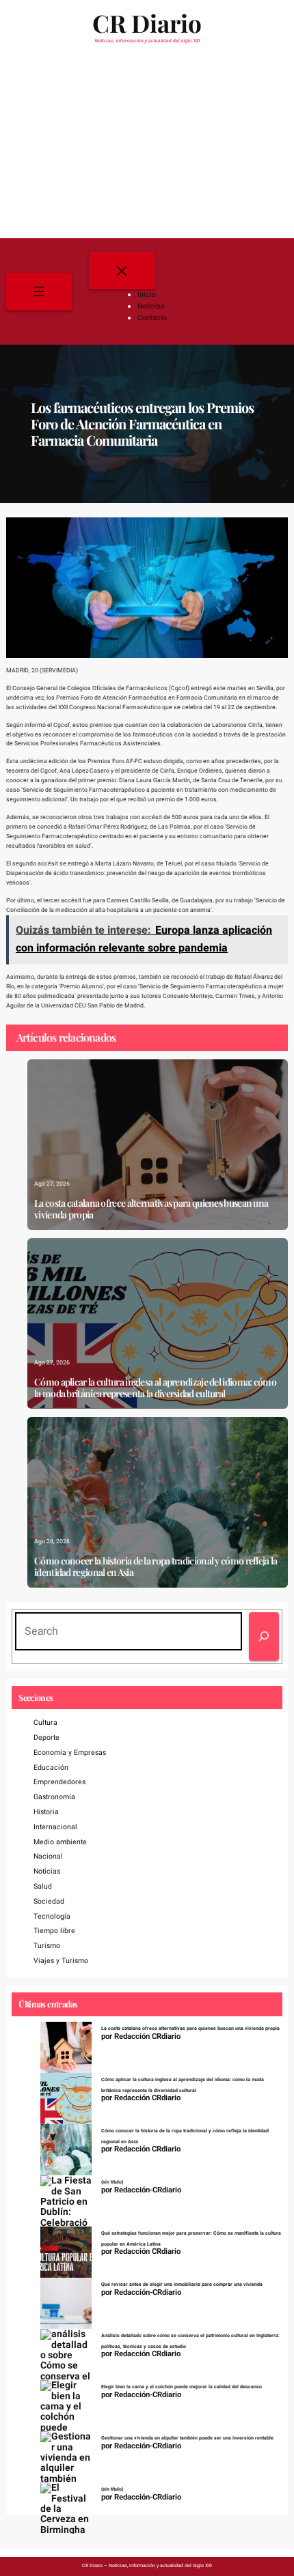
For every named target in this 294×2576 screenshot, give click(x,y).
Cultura (45, 1722)
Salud (43, 1886)
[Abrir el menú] (39, 292)
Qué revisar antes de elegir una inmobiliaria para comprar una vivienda (182, 2285)
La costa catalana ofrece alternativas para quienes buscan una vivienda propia (151, 1210)
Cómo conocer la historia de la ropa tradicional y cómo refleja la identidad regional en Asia (156, 1567)
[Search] (264, 1636)
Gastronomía (54, 1797)
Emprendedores (59, 1782)
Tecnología (52, 1916)
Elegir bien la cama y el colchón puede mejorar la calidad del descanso (182, 2387)
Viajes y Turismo (61, 1961)
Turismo (47, 1946)
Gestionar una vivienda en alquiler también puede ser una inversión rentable (187, 2438)
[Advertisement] (147, 146)
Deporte (46, 1737)
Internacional (55, 1827)
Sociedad (49, 1901)
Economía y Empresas (70, 1752)
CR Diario (147, 23)
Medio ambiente (60, 1842)
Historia (46, 1812)
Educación (51, 1768)
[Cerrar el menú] (122, 271)
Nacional (48, 1856)
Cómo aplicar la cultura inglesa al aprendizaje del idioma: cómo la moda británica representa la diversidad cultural (155, 1388)
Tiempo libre (54, 1931)
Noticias (47, 1871)
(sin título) (112, 2182)
